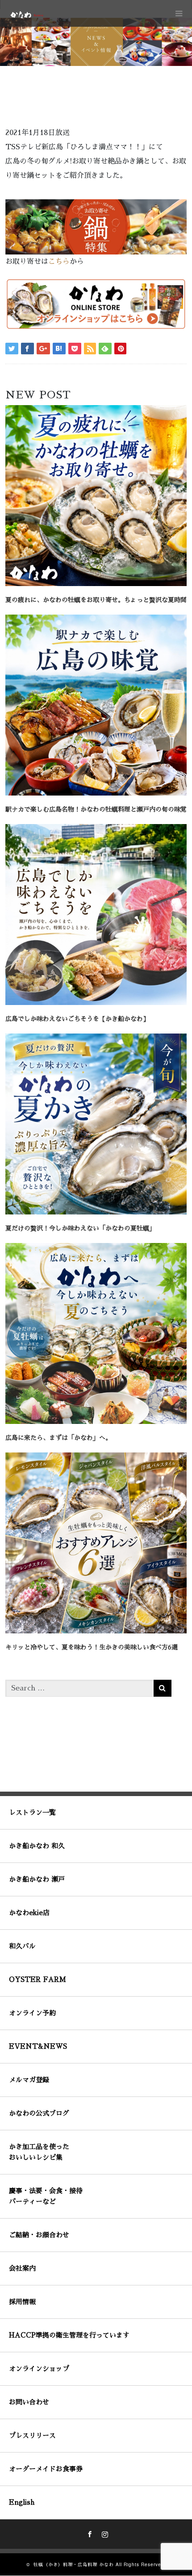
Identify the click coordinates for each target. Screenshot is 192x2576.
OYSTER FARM (38, 1979)
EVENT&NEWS (38, 2046)
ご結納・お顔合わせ (39, 2235)
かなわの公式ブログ (39, 2113)
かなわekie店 (29, 1913)
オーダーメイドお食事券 (46, 2469)
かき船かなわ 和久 (37, 1846)
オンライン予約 (32, 2013)
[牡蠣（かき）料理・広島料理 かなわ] (26, 14)
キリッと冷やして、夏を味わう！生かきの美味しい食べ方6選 (92, 1647)
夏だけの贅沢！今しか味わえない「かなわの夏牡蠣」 (80, 1228)
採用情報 (22, 2302)
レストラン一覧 (32, 1812)
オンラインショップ (39, 2369)
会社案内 (22, 2268)
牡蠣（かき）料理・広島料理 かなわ (74, 2565)
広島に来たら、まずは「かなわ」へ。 (58, 1438)
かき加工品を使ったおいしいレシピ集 (39, 2152)
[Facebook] (88, 2533)
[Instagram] (104, 2533)
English (22, 2502)
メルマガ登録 (29, 2080)
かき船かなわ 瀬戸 (37, 1879)
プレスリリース (32, 2435)
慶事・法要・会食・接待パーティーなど (46, 2196)
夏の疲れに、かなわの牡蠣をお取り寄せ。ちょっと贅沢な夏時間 (96, 600)
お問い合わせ (29, 2402)
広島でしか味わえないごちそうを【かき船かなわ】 (77, 1019)
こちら (59, 262)
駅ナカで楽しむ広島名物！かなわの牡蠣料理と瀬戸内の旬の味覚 (96, 809)
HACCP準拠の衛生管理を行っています (69, 2335)
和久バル (22, 1946)
